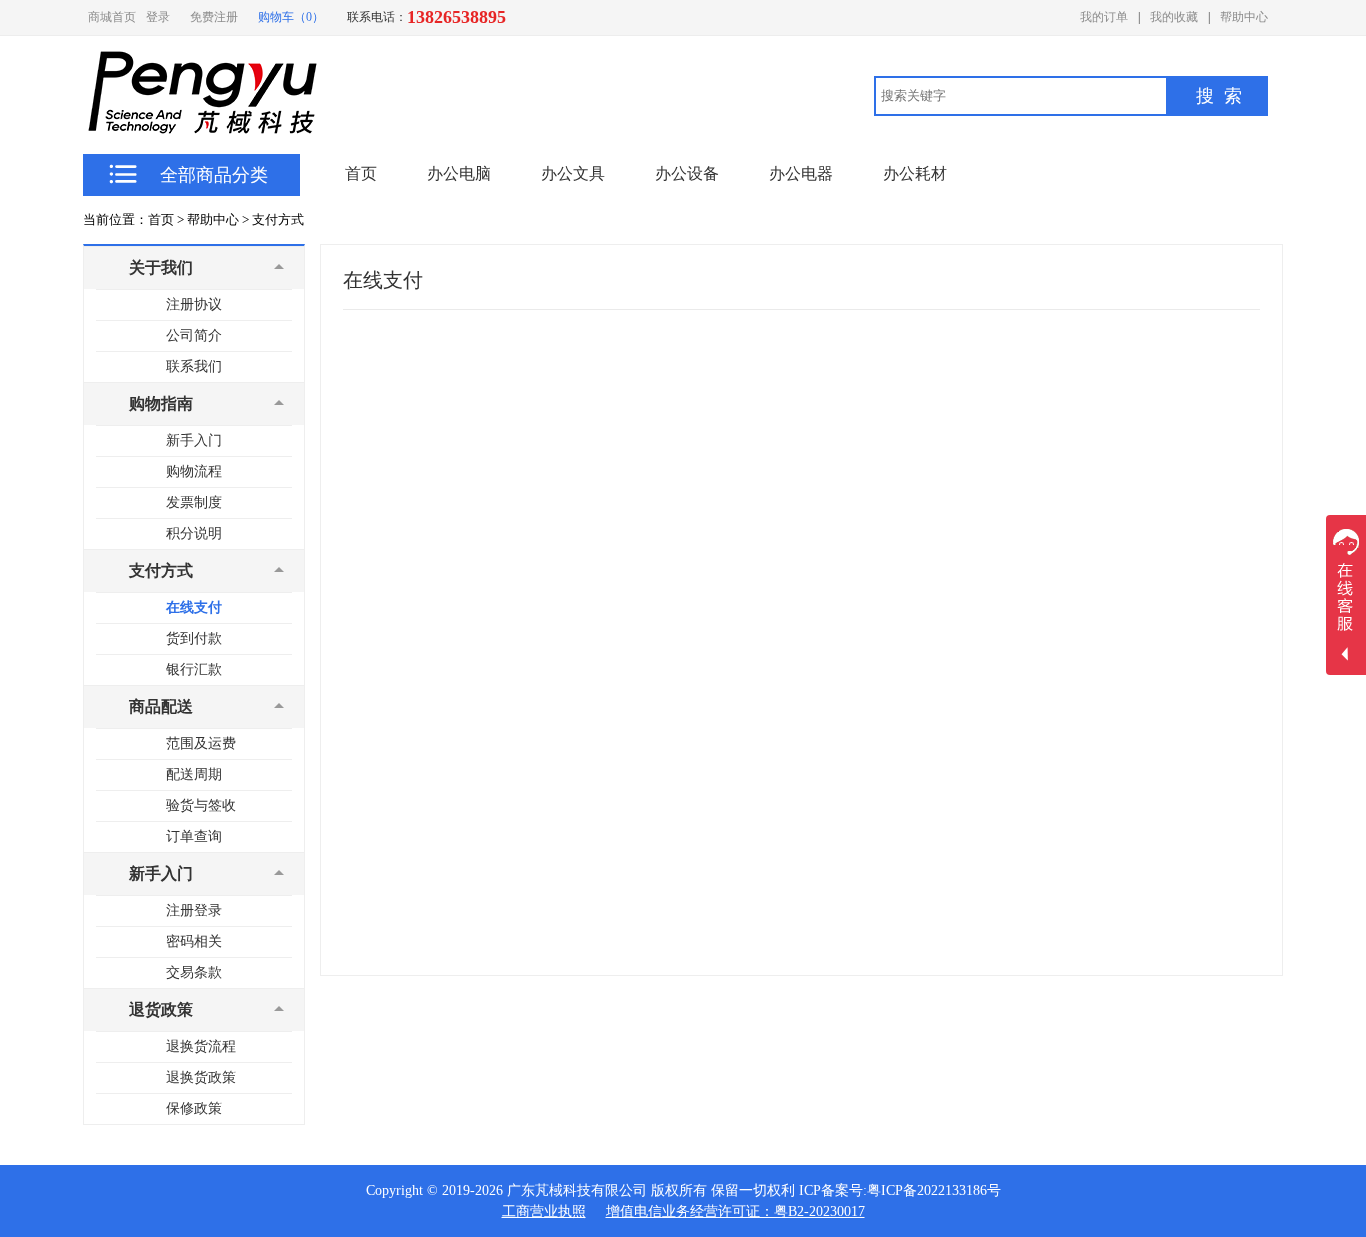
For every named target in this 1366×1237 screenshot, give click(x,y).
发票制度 (194, 502)
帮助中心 (1244, 17)
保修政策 (194, 1108)
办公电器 (801, 173)
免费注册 (214, 17)
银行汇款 (194, 669)
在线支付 (194, 607)
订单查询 (194, 836)
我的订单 (1104, 17)
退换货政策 (201, 1077)
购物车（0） (291, 17)
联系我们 (194, 366)
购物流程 (194, 471)
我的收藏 (1174, 17)
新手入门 (194, 440)
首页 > (166, 219)
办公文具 (573, 173)
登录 (158, 17)
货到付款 (194, 638)
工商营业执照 (544, 1211)
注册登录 (194, 910)
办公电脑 (459, 173)
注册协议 (194, 304)
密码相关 (194, 941)
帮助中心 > (218, 219)
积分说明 (194, 533)
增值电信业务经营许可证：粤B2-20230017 (735, 1211)
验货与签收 (201, 805)
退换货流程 (201, 1046)
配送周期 (194, 774)
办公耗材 (915, 173)
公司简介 (194, 335)
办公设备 (687, 173)
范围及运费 (201, 743)
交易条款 (194, 972)
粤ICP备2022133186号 (934, 1190)
